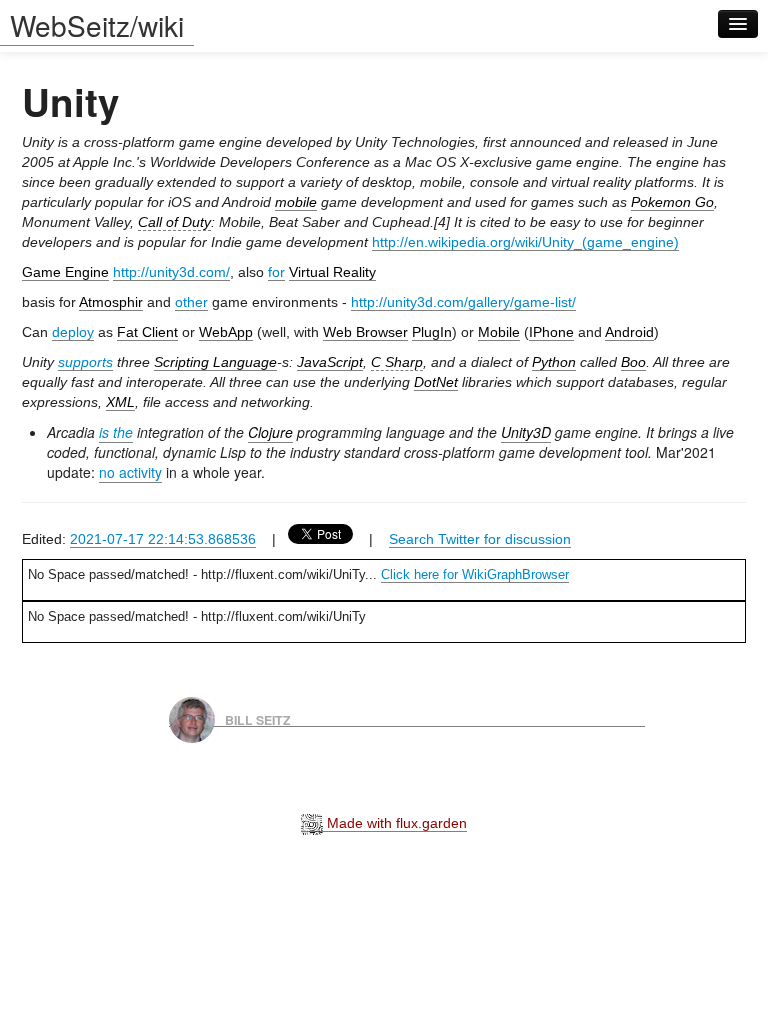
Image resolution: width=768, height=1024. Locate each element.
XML (120, 402)
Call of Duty (174, 222)
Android (629, 332)
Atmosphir (111, 302)
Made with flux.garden (395, 823)
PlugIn (432, 332)
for (276, 272)
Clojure (270, 432)
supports (85, 362)
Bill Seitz (258, 719)
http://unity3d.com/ (171, 272)
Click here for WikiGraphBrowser (475, 574)
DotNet (436, 382)
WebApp (226, 332)
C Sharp (397, 362)
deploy (73, 332)
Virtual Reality (332, 272)
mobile (296, 202)
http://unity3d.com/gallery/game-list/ (463, 302)
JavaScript (330, 362)
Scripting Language (215, 362)
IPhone (551, 332)
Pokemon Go (672, 202)
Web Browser (365, 332)
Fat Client (147, 332)
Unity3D (526, 432)
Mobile (499, 332)
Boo (633, 362)
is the (116, 432)
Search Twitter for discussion (480, 539)
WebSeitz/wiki (97, 25)
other (191, 302)
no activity (130, 472)
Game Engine (65, 272)
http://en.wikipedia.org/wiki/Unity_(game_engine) (525, 242)
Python (554, 362)
